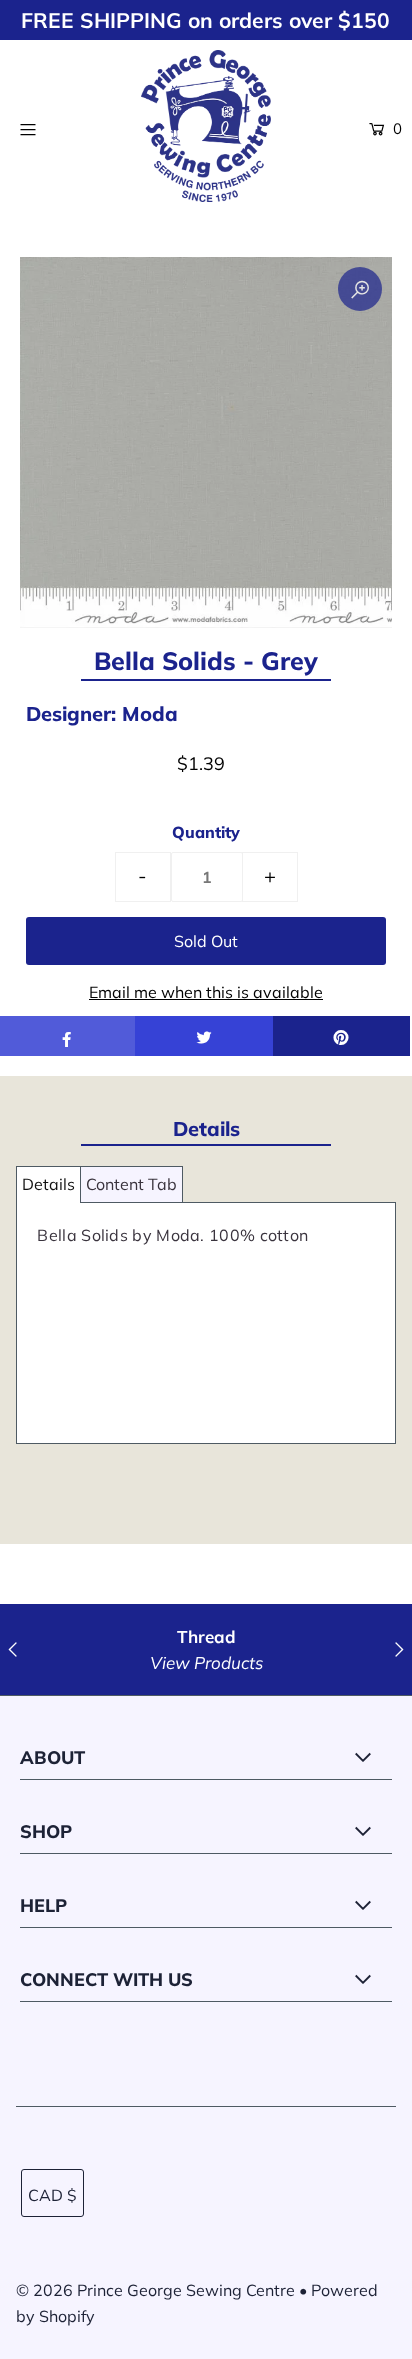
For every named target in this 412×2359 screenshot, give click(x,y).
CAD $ (52, 2195)
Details (48, 1184)
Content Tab (131, 1184)
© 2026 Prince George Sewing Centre (155, 2290)
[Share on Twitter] (203, 1036)
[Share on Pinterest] (341, 1036)
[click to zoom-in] (360, 289)
